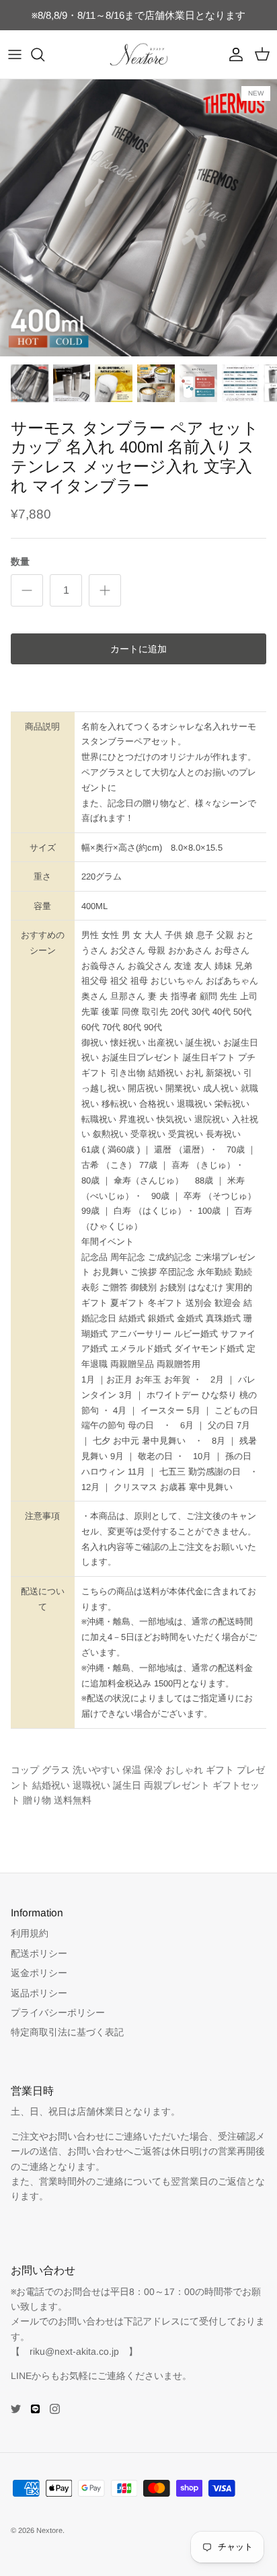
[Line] (35, 2409)
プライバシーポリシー (58, 2013)
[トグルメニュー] (15, 54)
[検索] (44, 54)
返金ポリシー (39, 1973)
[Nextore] (139, 54)
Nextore (49, 2530)
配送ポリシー (39, 1953)
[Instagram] (55, 2409)
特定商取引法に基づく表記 (67, 2032)
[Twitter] (16, 2409)
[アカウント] (233, 54)
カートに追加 (138, 649)
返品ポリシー (39, 1993)
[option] (138, 218)
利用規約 (30, 1933)
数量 (20, 561)
